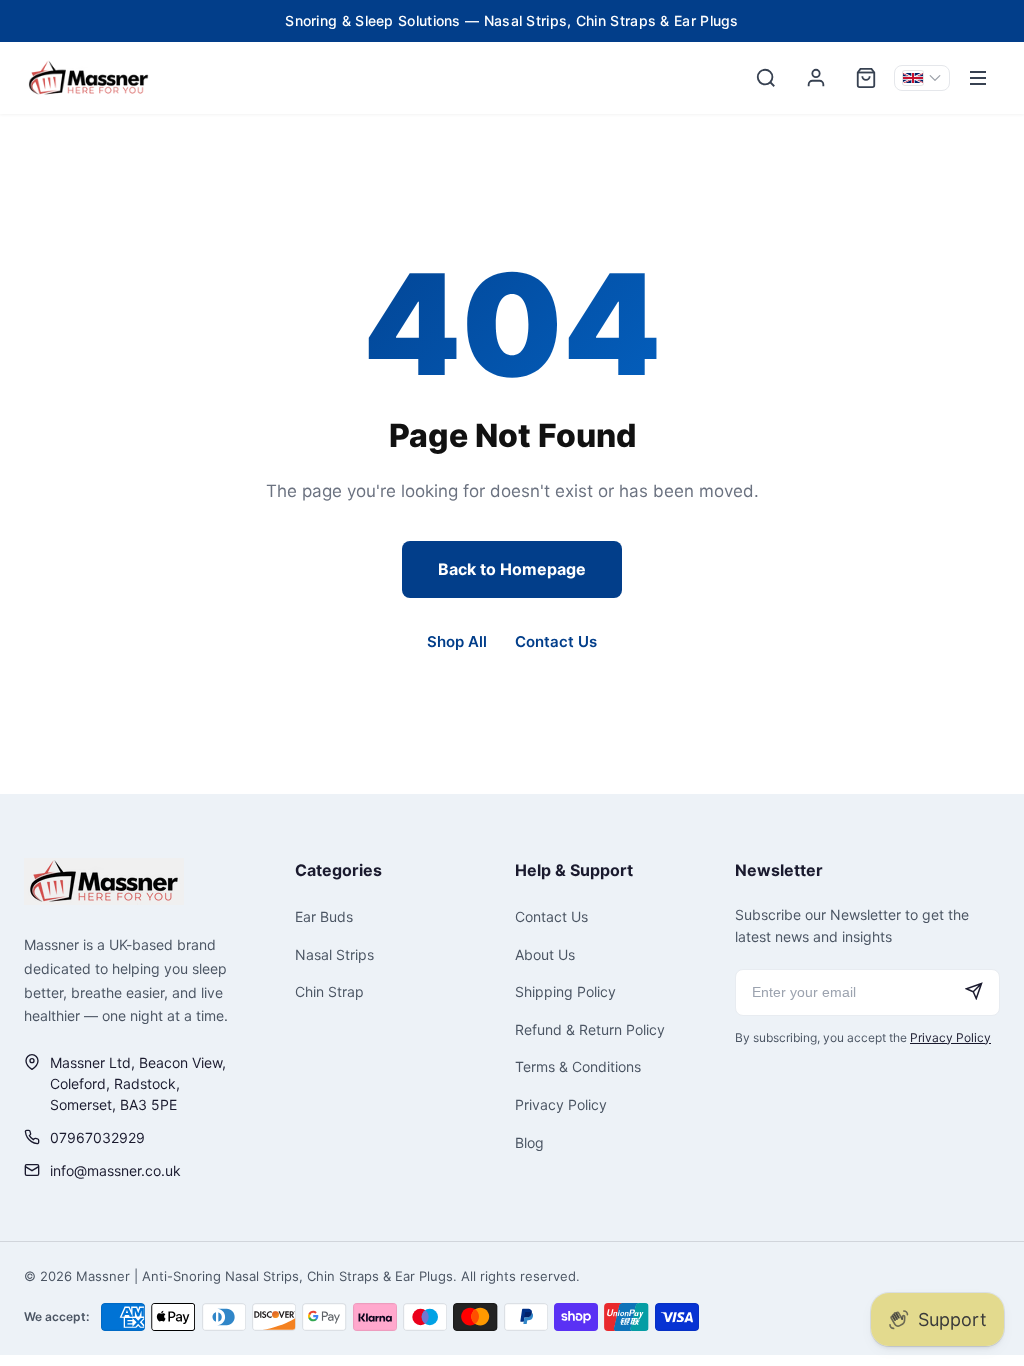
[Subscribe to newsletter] (974, 992)
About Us (545, 954)
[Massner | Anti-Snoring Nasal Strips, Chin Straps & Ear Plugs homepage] (104, 881)
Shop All (457, 641)
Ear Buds (324, 916)
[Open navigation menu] (978, 78)
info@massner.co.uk (115, 1170)
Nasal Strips (334, 954)
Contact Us (556, 641)
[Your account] (816, 78)
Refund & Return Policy (590, 1029)
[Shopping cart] (866, 78)
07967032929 (97, 1137)
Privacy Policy (561, 1104)
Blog (529, 1142)
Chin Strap (329, 991)
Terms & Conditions (578, 1066)
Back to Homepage (512, 569)
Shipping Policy (565, 991)
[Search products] (766, 78)
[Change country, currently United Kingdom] (922, 78)
